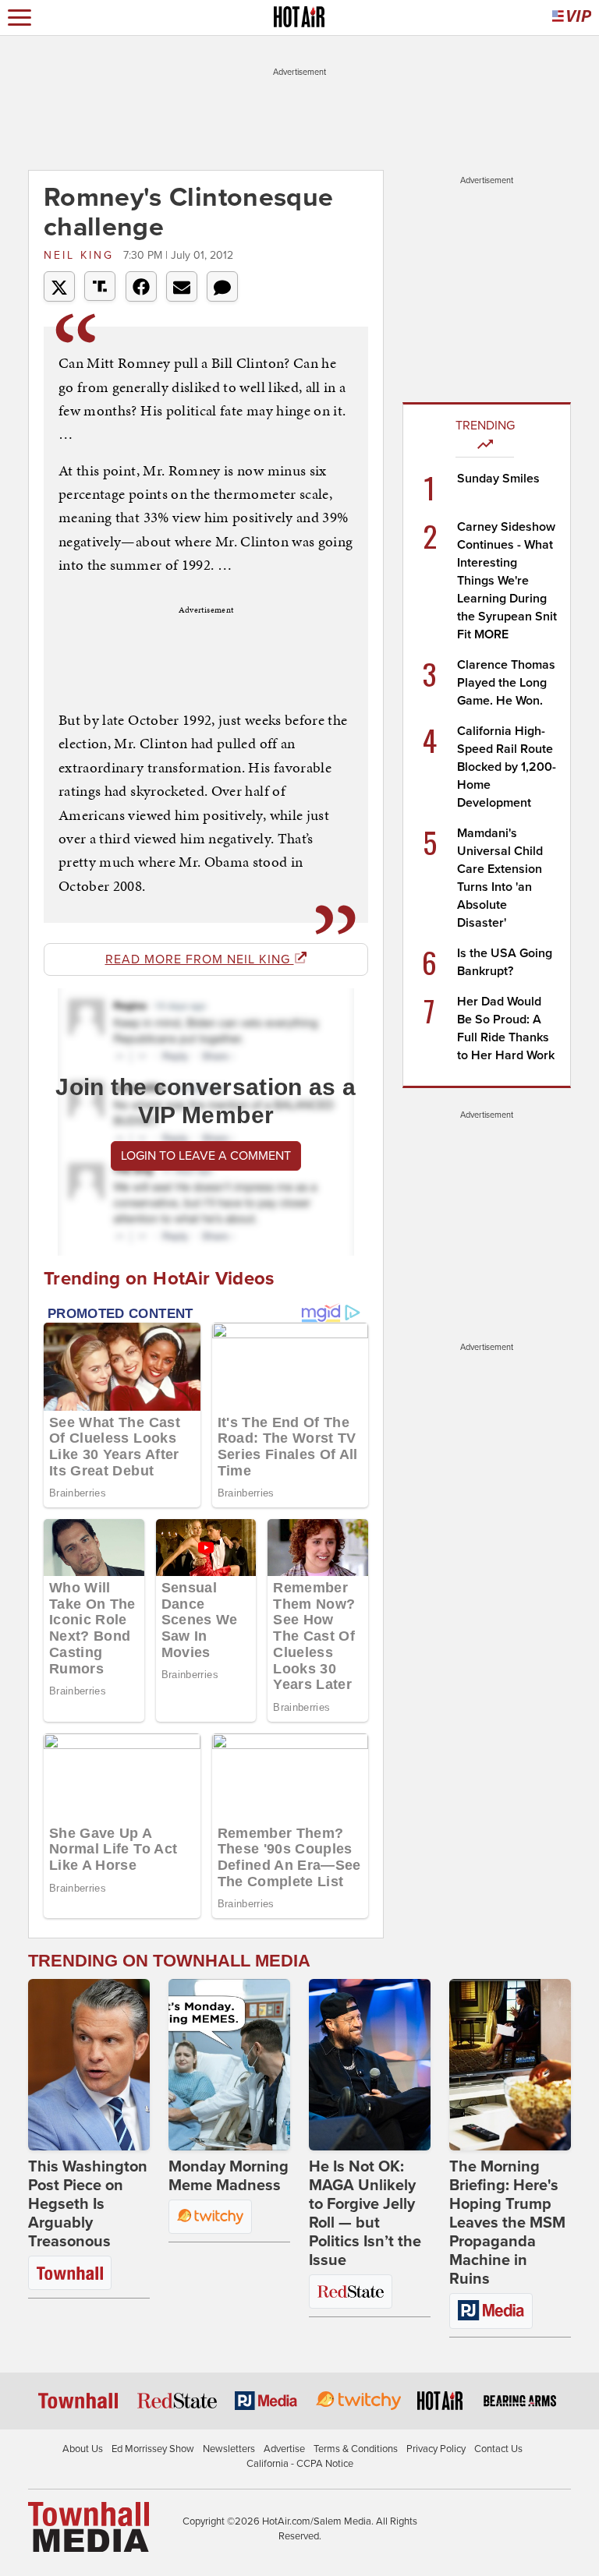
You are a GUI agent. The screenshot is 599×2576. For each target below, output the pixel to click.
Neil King (82, 255)
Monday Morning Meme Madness (229, 2176)
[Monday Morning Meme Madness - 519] (229, 2065)
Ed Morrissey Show (153, 2449)
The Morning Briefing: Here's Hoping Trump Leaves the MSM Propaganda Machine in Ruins (507, 2223)
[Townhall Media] (89, 2526)
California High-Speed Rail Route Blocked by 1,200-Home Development (507, 767)
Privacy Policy (436, 2449)
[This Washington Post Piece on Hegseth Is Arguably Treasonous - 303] (89, 2065)
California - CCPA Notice (300, 2464)
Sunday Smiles (498, 479)
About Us (83, 2449)
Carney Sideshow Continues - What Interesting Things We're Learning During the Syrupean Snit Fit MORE (507, 581)
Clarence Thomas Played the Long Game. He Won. (506, 683)
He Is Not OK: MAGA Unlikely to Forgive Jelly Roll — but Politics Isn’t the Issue (365, 2214)
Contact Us (498, 2449)
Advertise (284, 2449)
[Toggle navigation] (19, 18)
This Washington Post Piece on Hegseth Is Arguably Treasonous (88, 2204)
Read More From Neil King (200, 959)
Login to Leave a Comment (206, 1156)
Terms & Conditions (356, 2449)
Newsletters (229, 2449)
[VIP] (572, 18)
